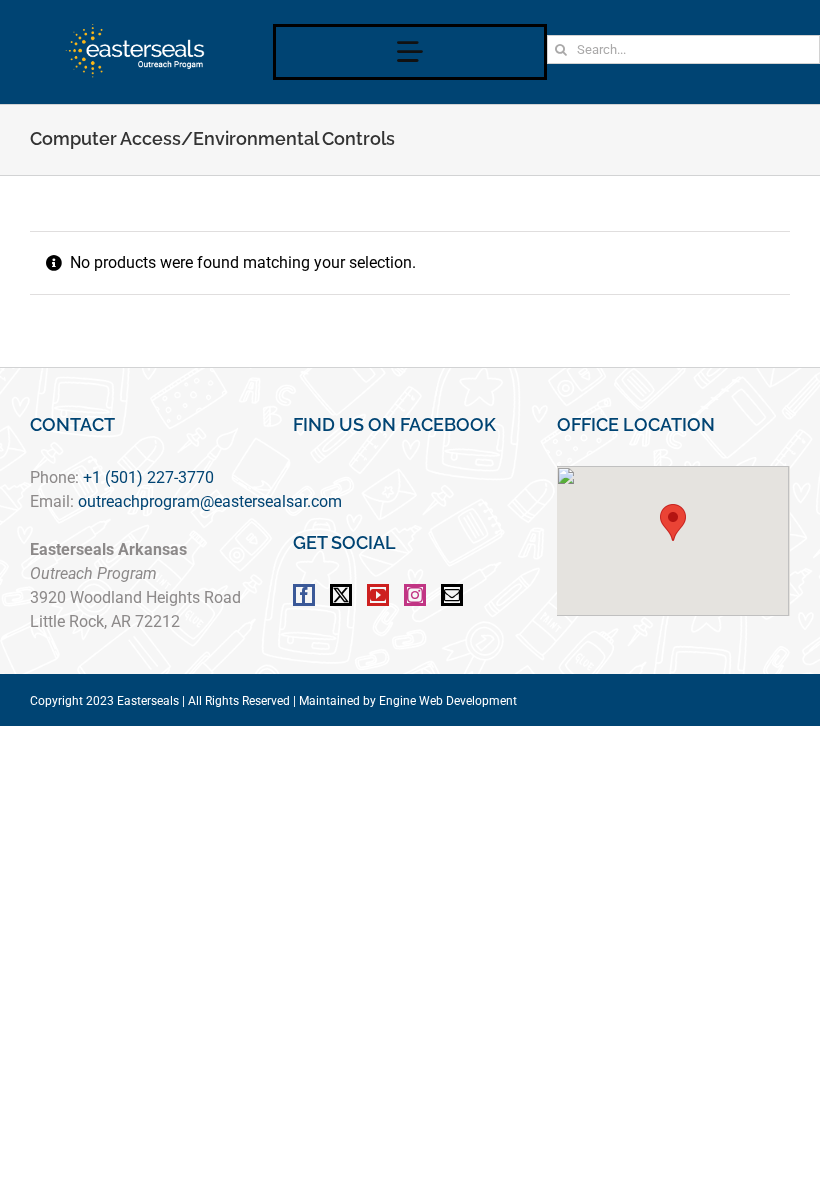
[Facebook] (304, 595)
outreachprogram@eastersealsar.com (210, 501)
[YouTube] (378, 595)
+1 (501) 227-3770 (148, 477)
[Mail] (452, 595)
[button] (673, 522)
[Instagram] (415, 595)
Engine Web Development (448, 701)
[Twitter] (341, 595)
